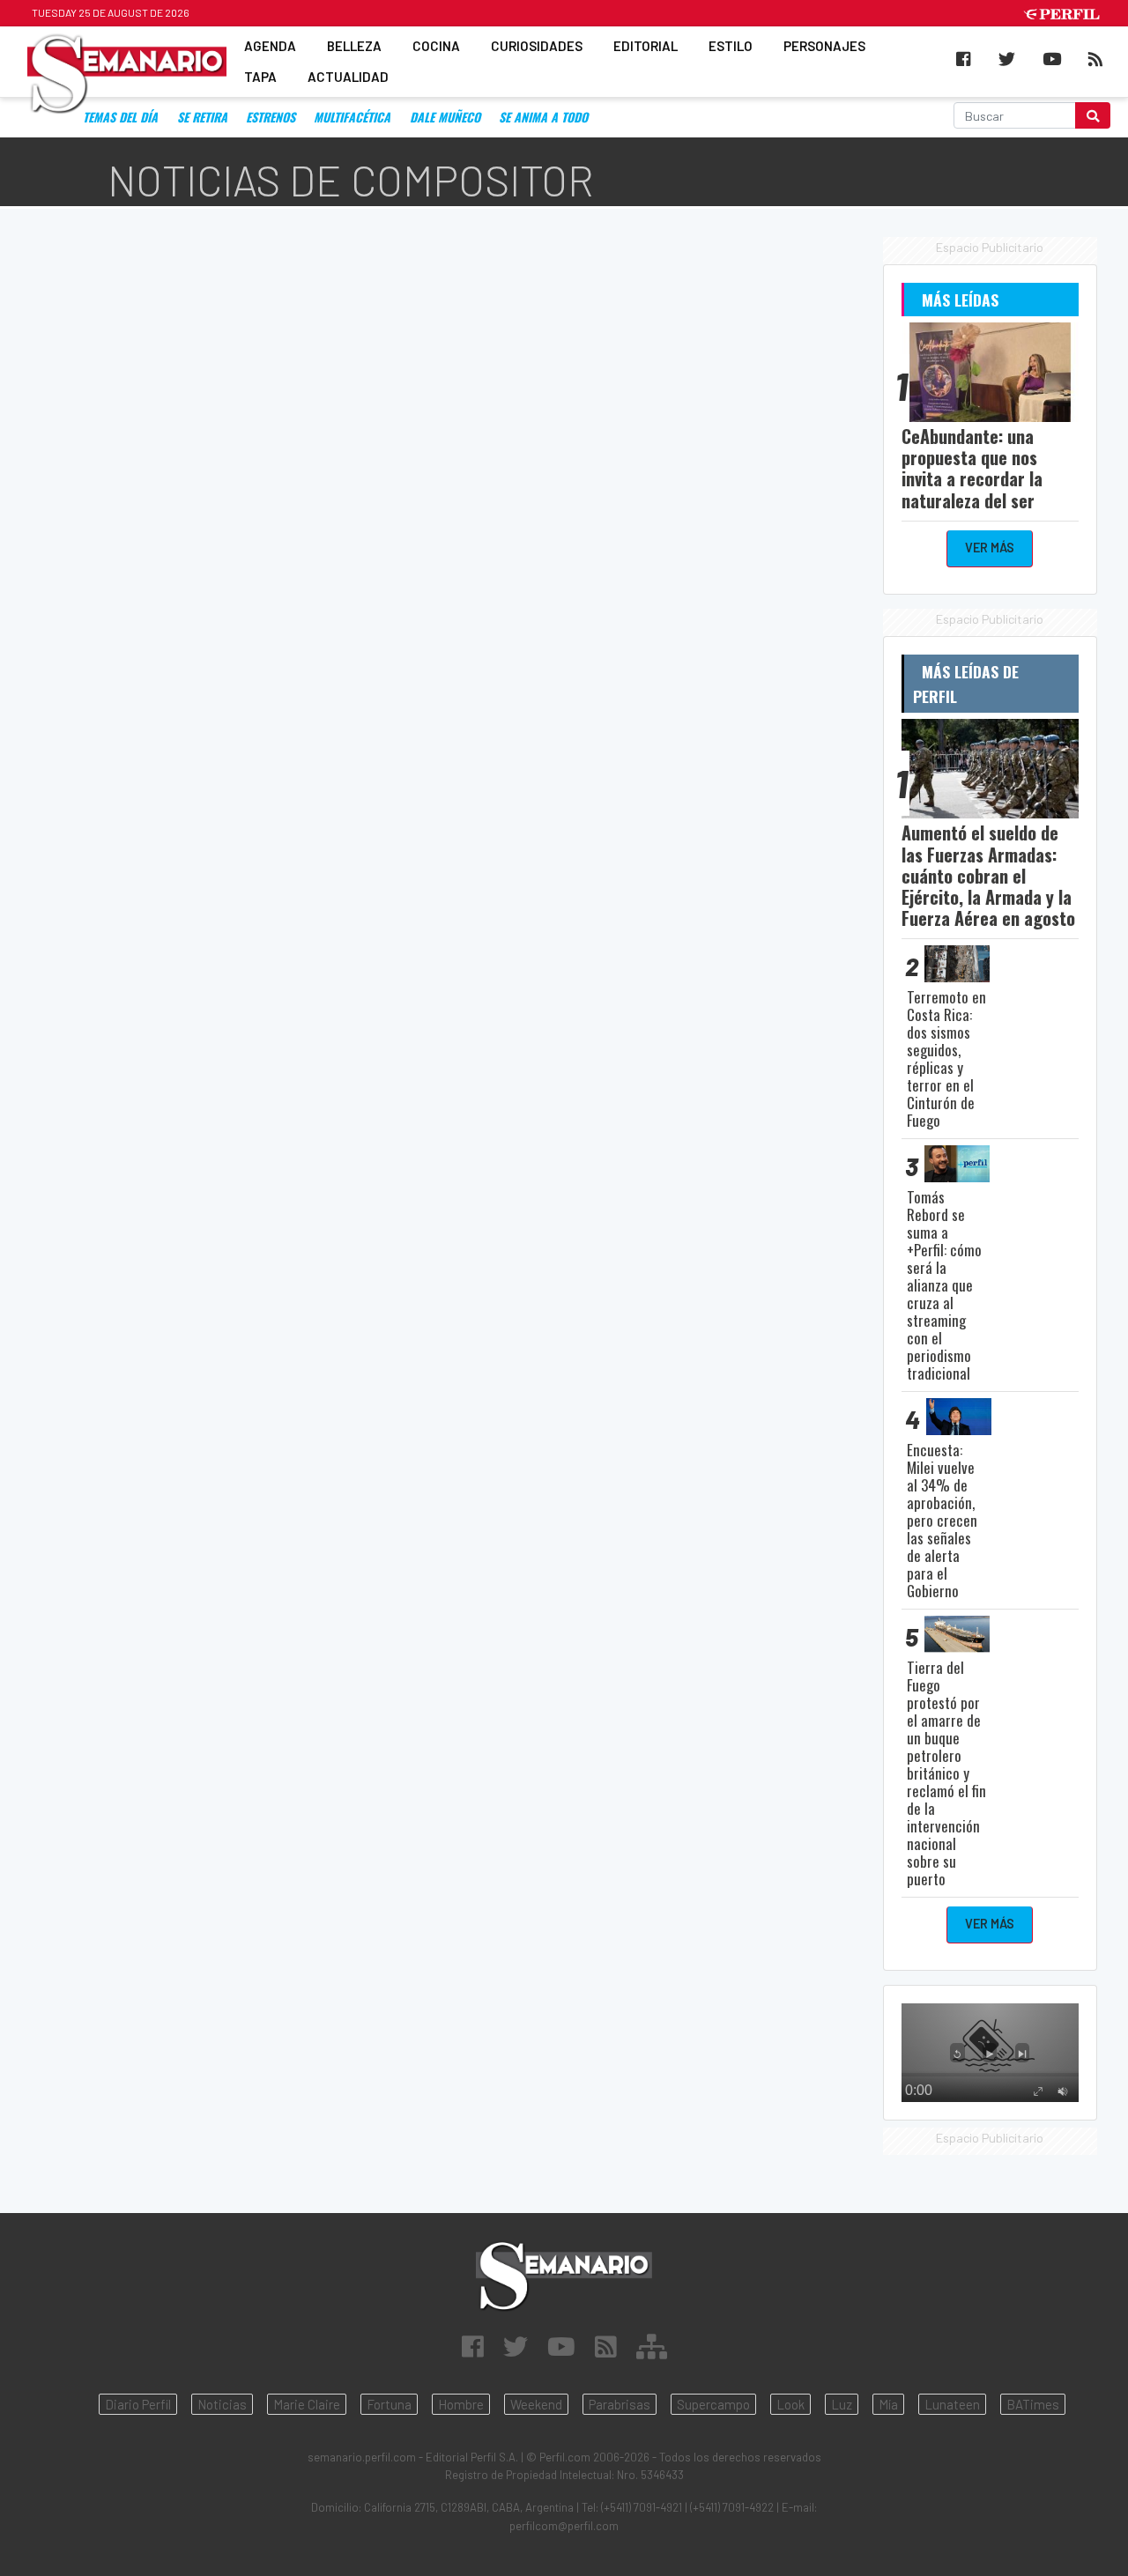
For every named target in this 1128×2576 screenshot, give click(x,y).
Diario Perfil (138, 2404)
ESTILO (731, 46)
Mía (888, 2404)
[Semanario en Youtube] (561, 2346)
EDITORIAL (646, 46)
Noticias (222, 2404)
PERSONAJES (824, 46)
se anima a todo (543, 117)
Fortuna (389, 2404)
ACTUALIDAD (348, 78)
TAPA (260, 78)
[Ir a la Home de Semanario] (564, 2276)
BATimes (1033, 2404)
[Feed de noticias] (606, 2346)
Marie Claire (307, 2404)
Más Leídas (960, 300)
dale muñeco (445, 117)
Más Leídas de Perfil (966, 684)
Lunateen (952, 2404)
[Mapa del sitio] (652, 2346)
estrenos (271, 117)
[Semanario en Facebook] (473, 2346)
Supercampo (713, 2404)
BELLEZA (354, 46)
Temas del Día (120, 117)
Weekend (536, 2404)
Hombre (461, 2404)
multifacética (352, 117)
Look (790, 2404)
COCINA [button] (436, 46)
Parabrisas (620, 2404)
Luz (842, 2404)
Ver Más (990, 548)
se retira (202, 117)
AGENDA (270, 46)
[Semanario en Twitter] (516, 2346)
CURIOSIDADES (537, 46)
